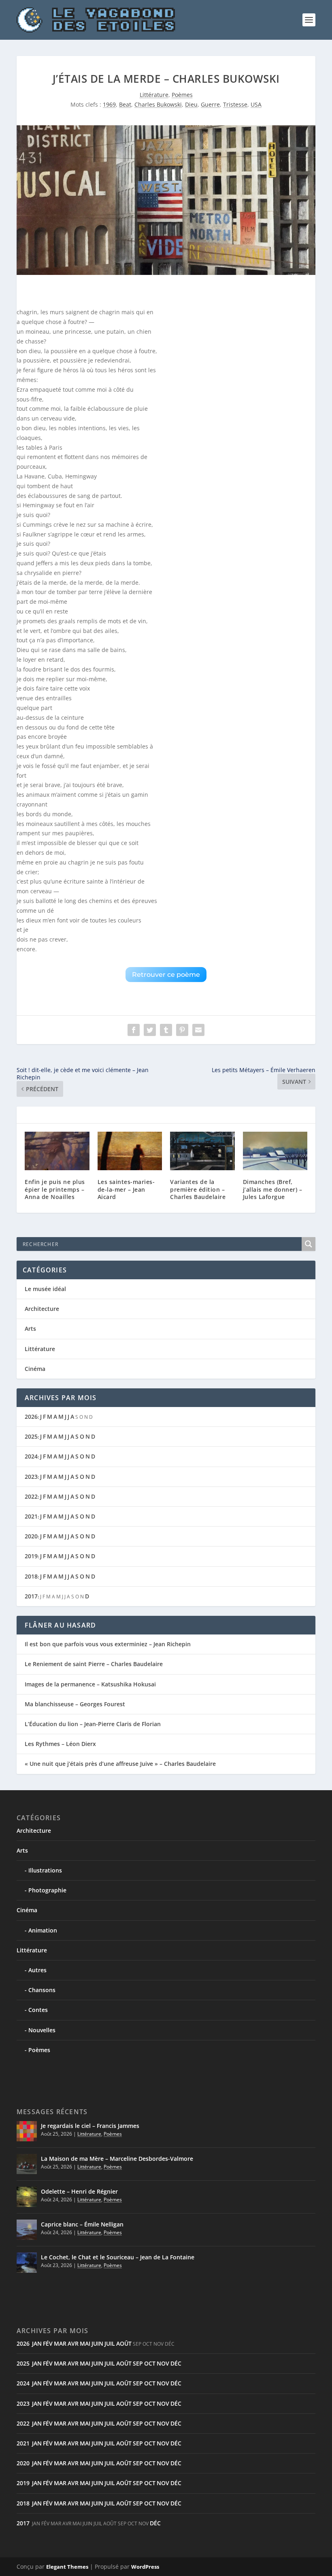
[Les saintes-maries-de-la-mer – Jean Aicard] (130, 1151)
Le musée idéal (45, 1289)
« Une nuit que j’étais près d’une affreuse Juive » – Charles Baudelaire (120, 1764)
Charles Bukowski (158, 104)
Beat (125, 104)
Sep (138, 2363)
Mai (85, 2343)
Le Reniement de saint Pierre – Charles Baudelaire (94, 1664)
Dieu (191, 104)
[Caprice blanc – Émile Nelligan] (27, 2230)
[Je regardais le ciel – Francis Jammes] (27, 2131)
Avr (73, 2343)
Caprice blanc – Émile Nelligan (82, 2224)
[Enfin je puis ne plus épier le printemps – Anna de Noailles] (57, 1151)
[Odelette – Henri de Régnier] (27, 2197)
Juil (110, 2343)
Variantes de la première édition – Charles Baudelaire (198, 1189)
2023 (31, 1477)
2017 (31, 1596)
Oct (150, 2363)
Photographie (47, 1890)
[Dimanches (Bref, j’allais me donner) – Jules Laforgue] (275, 1151)
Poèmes (182, 95)
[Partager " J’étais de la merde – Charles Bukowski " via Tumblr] (166, 1030)
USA (256, 104)
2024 (31, 1456)
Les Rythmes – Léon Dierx (60, 1744)
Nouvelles (42, 2030)
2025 (31, 1436)
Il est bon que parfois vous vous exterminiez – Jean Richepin (108, 1644)
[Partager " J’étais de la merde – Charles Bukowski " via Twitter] (150, 1030)
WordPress (145, 2567)
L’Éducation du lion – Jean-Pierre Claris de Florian (93, 1724)
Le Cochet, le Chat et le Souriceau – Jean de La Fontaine (118, 2257)
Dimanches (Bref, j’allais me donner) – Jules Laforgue (273, 1189)
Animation (43, 1930)
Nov (163, 2363)
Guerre (210, 104)
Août (124, 2343)
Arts (30, 1329)
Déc (176, 2363)
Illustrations (45, 1870)
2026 (31, 1417)
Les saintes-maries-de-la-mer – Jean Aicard (126, 1189)
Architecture (42, 1309)
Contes (38, 2010)
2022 (31, 1496)
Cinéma (35, 1369)
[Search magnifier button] (309, 1244)
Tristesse (235, 104)
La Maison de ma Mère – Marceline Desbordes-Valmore (117, 2159)
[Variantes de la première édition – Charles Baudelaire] (202, 1151)
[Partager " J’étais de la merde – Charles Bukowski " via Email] (198, 1030)
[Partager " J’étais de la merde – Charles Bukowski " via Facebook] (134, 1030)
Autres (37, 1970)
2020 (31, 1536)
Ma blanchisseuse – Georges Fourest (75, 1704)
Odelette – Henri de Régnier (79, 2191)
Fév (48, 2343)
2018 (31, 1576)
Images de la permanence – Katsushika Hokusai (90, 1684)
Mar (60, 2343)
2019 (31, 1556)
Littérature (154, 95)
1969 (109, 104)
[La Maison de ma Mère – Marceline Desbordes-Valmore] (27, 2164)
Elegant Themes (67, 2567)
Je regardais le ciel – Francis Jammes (90, 2126)
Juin (97, 2343)
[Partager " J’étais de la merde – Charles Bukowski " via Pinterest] (182, 1030)
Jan (37, 2343)
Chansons (42, 1990)
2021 (31, 1516)
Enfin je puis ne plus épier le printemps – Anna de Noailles (55, 1189)
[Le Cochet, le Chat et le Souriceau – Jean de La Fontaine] (27, 2263)
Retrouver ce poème (166, 975)
